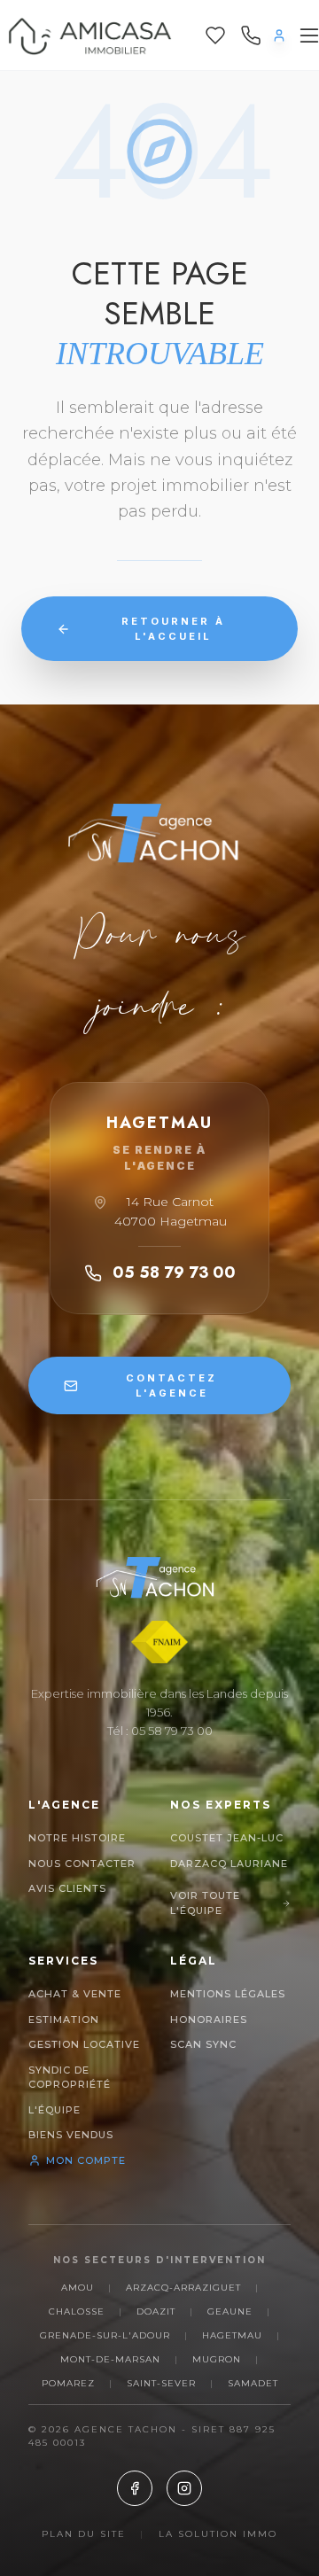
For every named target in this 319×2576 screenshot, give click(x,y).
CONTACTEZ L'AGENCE (171, 1385)
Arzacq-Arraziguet (183, 2288)
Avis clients (67, 1888)
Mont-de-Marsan (110, 2359)
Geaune (230, 2311)
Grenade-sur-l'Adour (105, 2335)
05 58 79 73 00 (174, 1272)
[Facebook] (135, 2488)
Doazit (156, 2311)
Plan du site (84, 2534)
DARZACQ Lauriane (229, 1864)
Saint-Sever (161, 2383)
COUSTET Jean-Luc (227, 1838)
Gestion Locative (84, 2044)
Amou (78, 2288)
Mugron (217, 2359)
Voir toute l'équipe (205, 1903)
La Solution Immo (218, 2534)
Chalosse (77, 2311)
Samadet (253, 2383)
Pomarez (68, 2383)
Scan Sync (203, 2044)
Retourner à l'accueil (173, 629)
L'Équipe (54, 2110)
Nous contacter (82, 1864)
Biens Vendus (71, 2135)
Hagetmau (232, 2335)
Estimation (64, 2020)
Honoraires (209, 2020)
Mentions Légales (228, 1994)
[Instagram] (184, 2488)
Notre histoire (77, 1838)
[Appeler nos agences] (251, 35)
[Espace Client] (279, 35)
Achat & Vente (75, 1994)
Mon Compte (86, 2160)
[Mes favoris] (215, 35)
